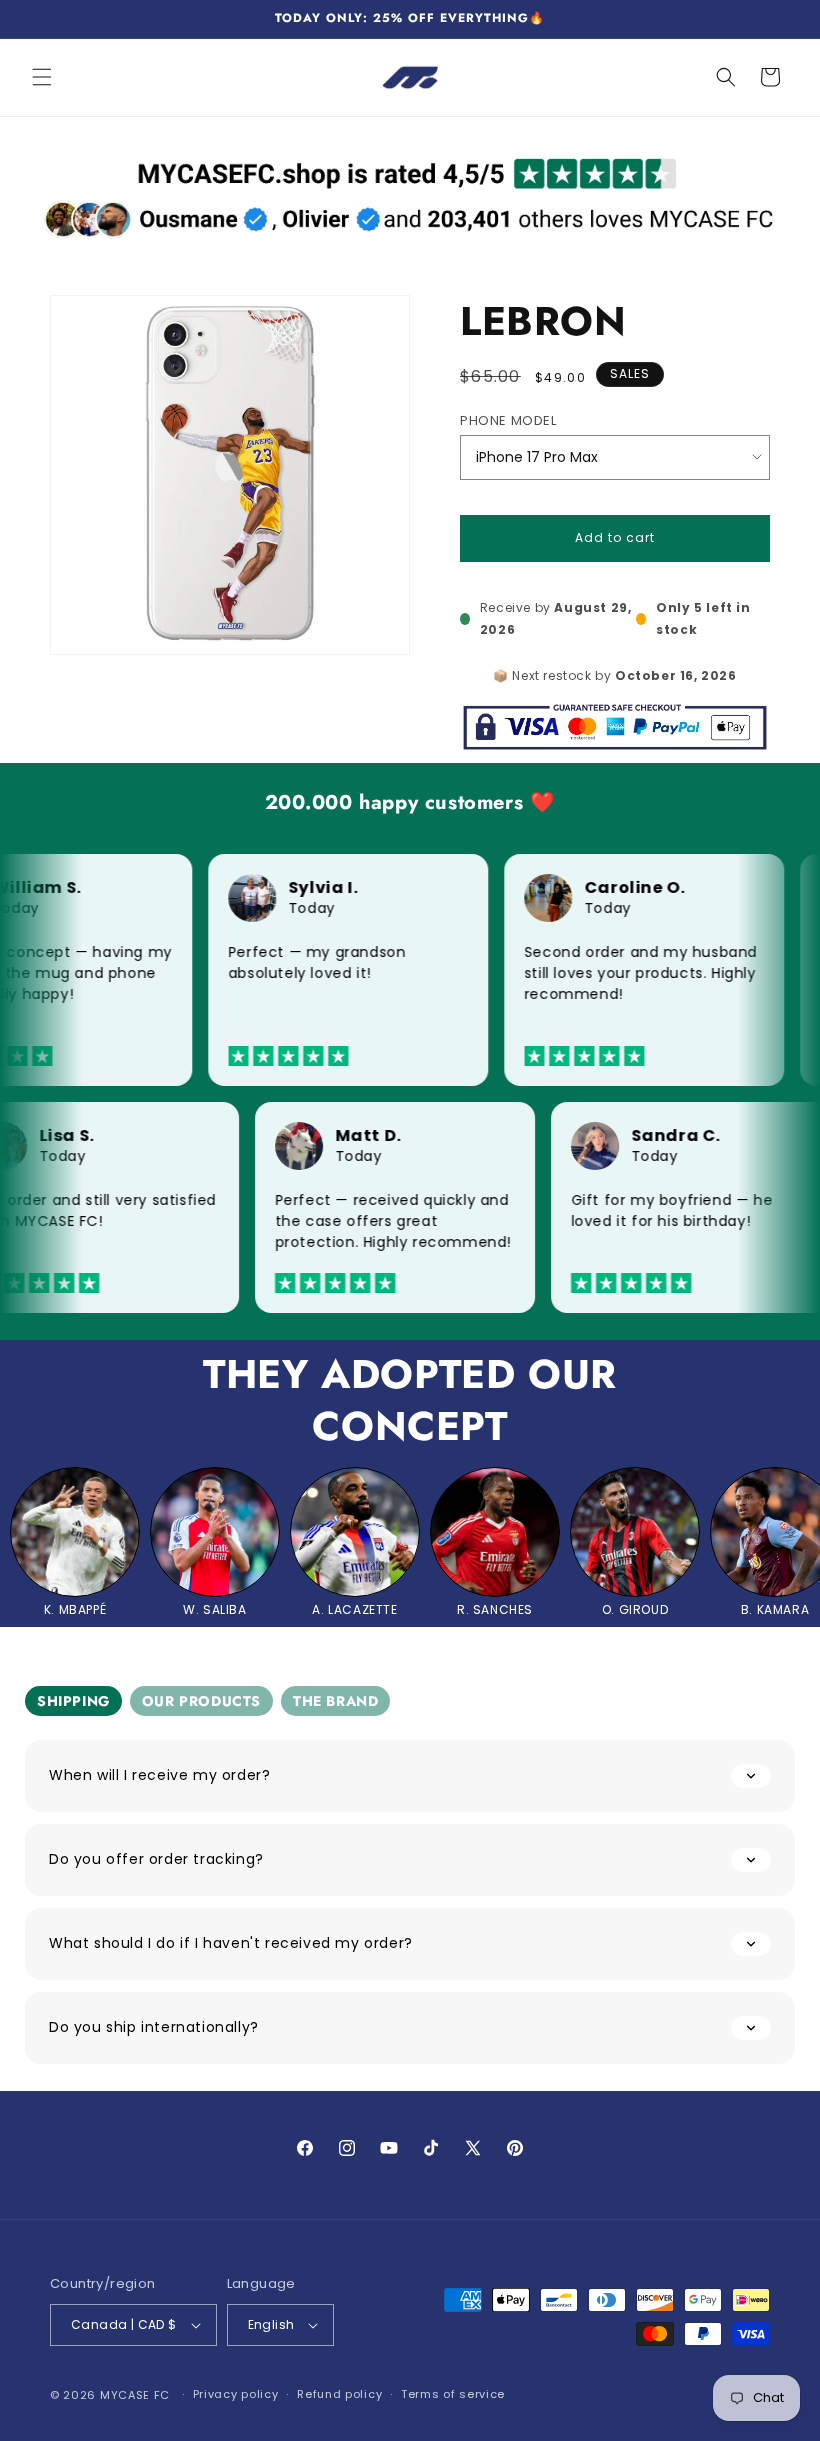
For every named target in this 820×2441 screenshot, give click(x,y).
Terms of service (453, 2394)
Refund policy (339, 2394)
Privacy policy (236, 2394)
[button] (42, 77)
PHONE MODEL (508, 420)
